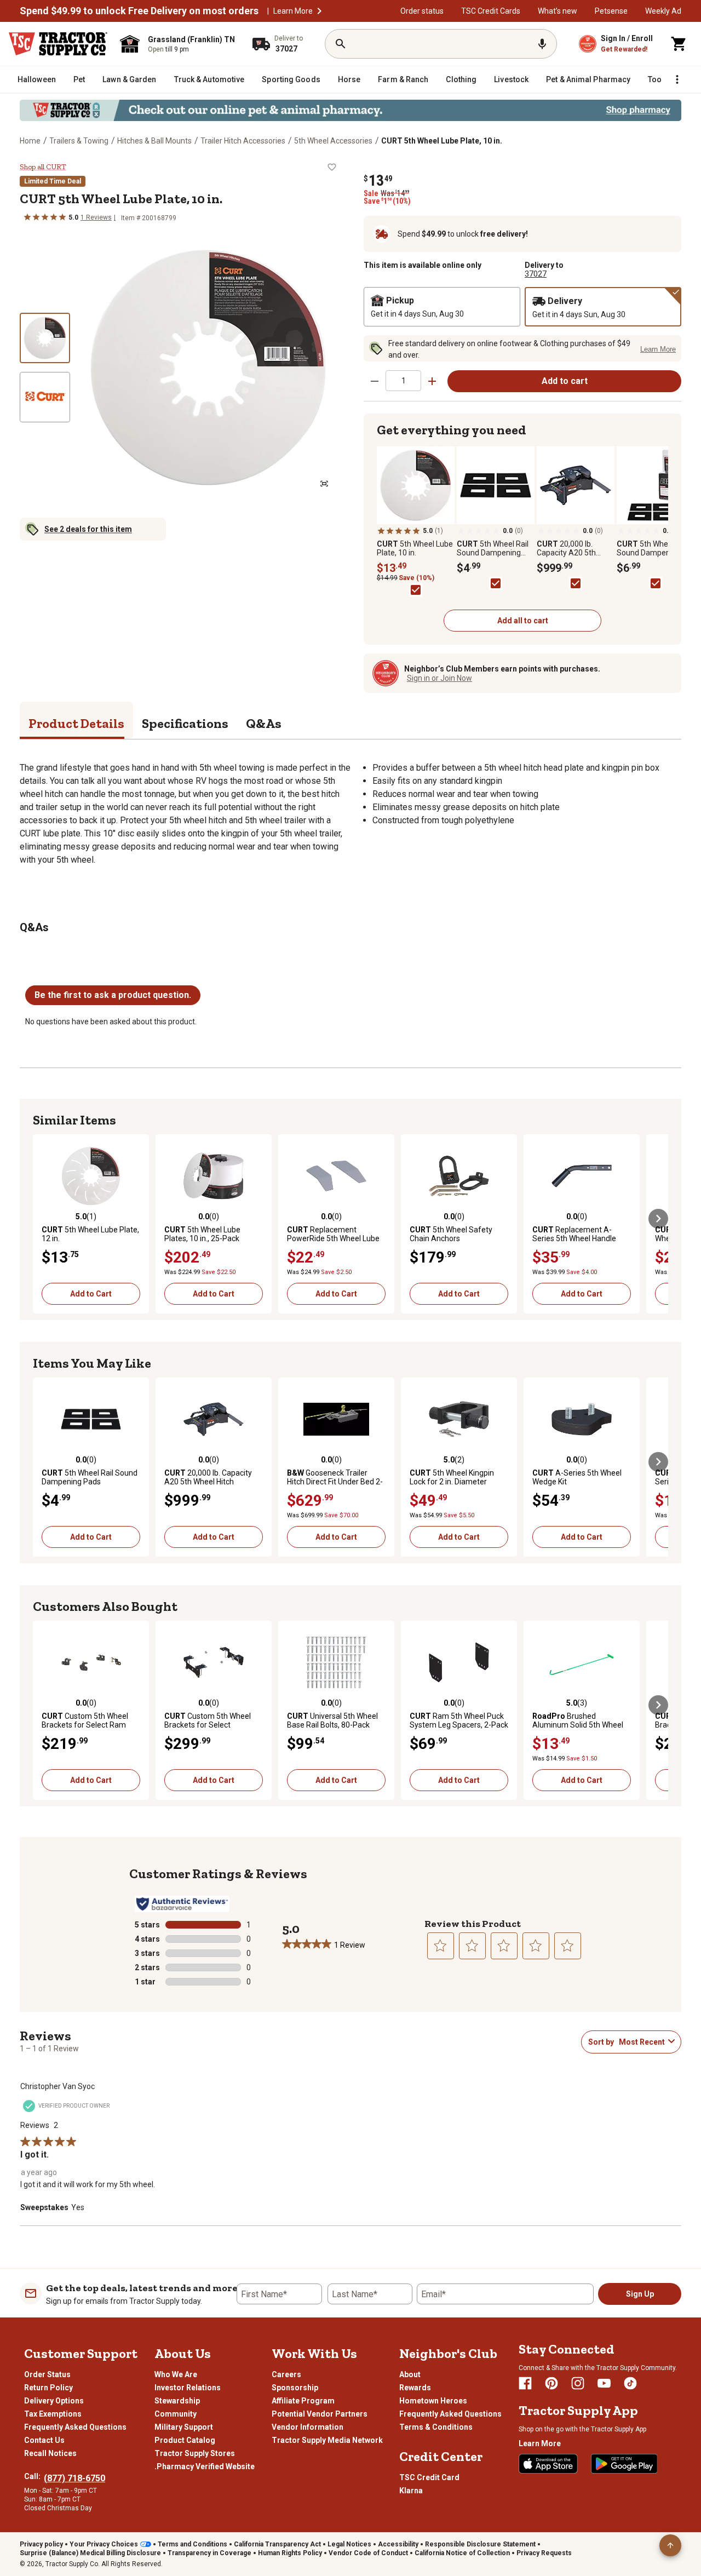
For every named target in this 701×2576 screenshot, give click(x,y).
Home (30, 141)
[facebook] (525, 2383)
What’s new (558, 11)
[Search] (341, 44)
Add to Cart (91, 1294)
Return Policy (48, 2388)
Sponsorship (295, 2388)
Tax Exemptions (53, 2414)
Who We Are (176, 2374)
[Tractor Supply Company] (58, 44)
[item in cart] (679, 44)
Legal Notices (349, 2544)
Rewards (415, 2388)
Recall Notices (50, 2453)
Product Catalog (185, 2440)
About (410, 2374)
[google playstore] (624, 2464)
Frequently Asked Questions (75, 2427)
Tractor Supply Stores (195, 2453)
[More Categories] (677, 79)
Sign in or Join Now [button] (439, 678)
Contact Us (44, 2440)
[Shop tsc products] (350, 110)
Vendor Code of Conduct (368, 2553)
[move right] (658, 1219)
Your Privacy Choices (104, 2544)
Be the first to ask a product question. (113, 995)
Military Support (184, 2427)
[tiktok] (630, 2383)
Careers (286, 2374)
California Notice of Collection (462, 2553)
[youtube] (604, 2383)
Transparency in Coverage (209, 2553)
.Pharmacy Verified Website (205, 2466)
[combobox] (641, 2042)
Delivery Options (54, 2401)
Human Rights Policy (290, 2553)
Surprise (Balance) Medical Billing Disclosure (90, 2553)
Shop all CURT (43, 167)
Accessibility (398, 2544)
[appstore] (548, 2464)
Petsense (611, 11)
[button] (319, 11)
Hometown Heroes (433, 2401)
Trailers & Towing (79, 141)
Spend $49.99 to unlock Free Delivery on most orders (139, 11)
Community (176, 2414)
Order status (422, 11)
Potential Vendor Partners (320, 2414)
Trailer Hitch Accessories (243, 141)
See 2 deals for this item (88, 529)
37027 (536, 274)
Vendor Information (308, 2427)
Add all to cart (523, 621)
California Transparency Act (277, 2544)
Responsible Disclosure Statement (480, 2544)
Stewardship (177, 2401)
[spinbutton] (403, 380)
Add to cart (565, 381)
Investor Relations (188, 2388)
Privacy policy (41, 2544)
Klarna (411, 2491)
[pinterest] (551, 2383)
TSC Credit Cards (491, 11)
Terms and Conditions (193, 2544)
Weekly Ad (663, 11)
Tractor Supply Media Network (327, 2440)
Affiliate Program (303, 2401)
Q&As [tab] (264, 723)
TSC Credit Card (429, 2477)
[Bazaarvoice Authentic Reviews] (182, 1904)
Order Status (47, 2374)
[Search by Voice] (542, 44)
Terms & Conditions (436, 2427)
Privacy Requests (544, 2553)
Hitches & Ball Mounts (154, 141)
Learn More (293, 11)
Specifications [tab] (185, 723)
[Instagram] (578, 2383)
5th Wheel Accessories (333, 141)
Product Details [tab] (76, 723)
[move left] (43, 1219)
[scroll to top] (670, 2545)
